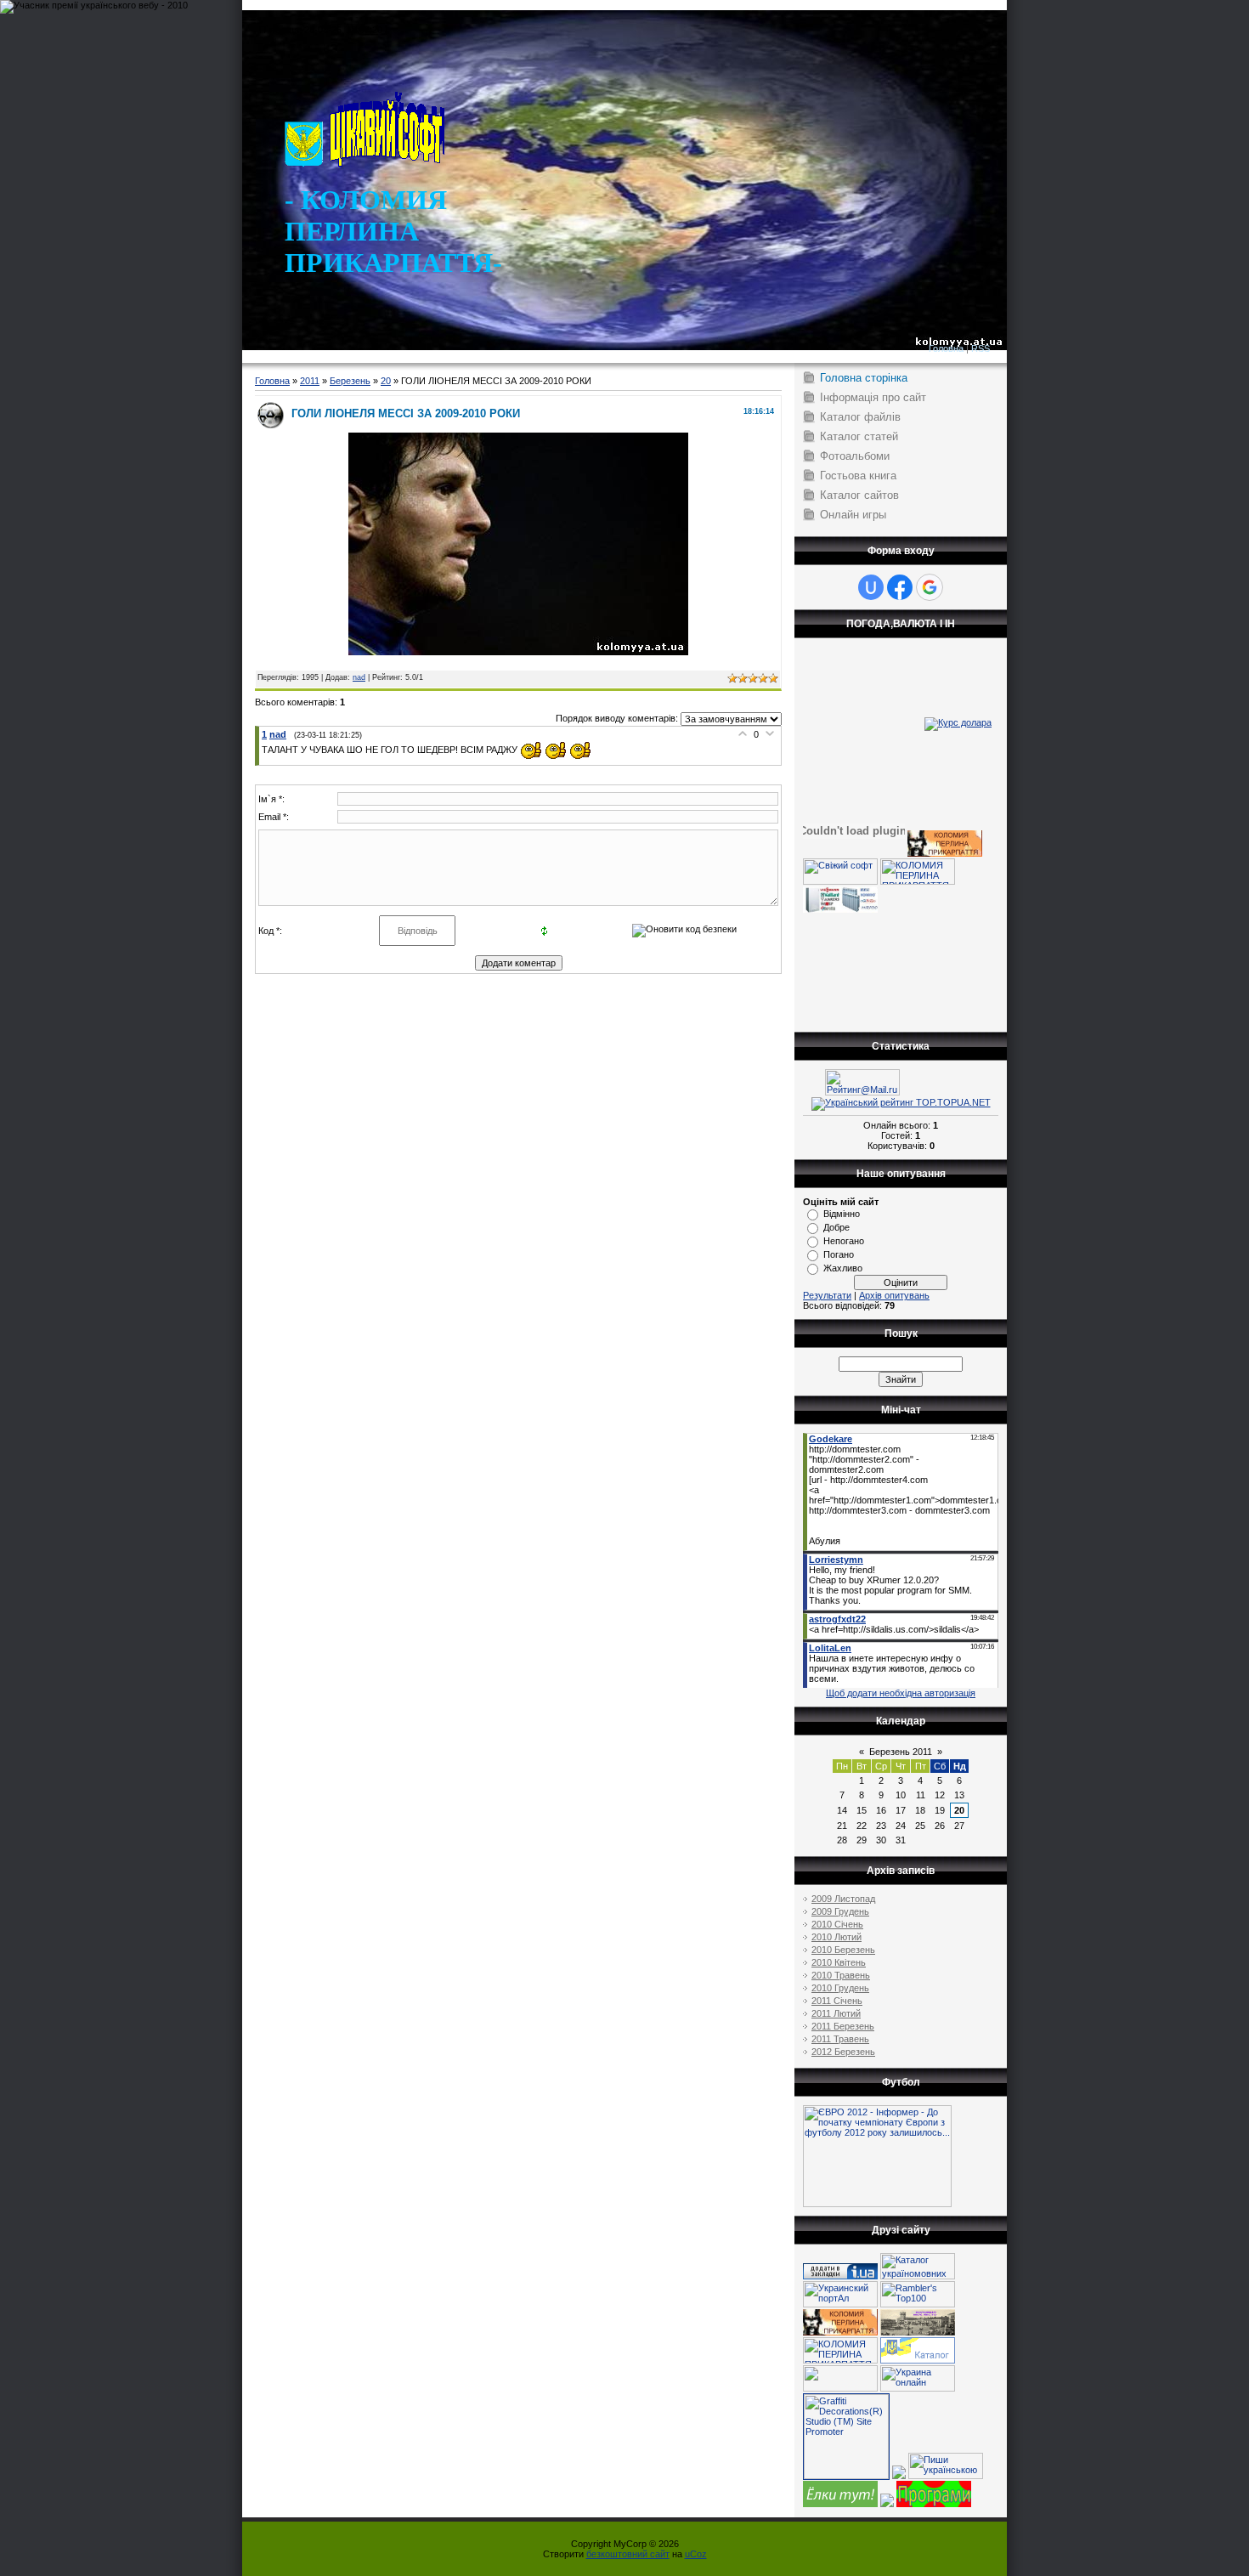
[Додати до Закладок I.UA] (840, 2276)
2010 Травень (841, 1975)
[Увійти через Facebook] (900, 587)
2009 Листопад (843, 1899)
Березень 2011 (901, 1752)
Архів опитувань (894, 1295)
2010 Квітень (839, 1962)
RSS (981, 348)
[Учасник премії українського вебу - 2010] (94, 5)
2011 (310, 381)
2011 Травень (840, 2039)
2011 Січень (837, 2001)
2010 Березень (843, 1950)
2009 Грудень (840, 1911)
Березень (350, 381)
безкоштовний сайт (628, 2554)
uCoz (696, 2554)
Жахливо (843, 1268)
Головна (946, 348)
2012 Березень (843, 2052)
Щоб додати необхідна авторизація (901, 1693)
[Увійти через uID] (871, 587)
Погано (839, 1254)
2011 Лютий (836, 2013)
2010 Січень (837, 1924)
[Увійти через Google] (930, 587)
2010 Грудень (840, 1988)
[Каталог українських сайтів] (918, 2360)
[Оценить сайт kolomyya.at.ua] (899, 2476)
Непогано (844, 1241)
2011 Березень (843, 2026)
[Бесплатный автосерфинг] (840, 2504)
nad (359, 677)
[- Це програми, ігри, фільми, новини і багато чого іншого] (934, 2504)
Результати (827, 1295)
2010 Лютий (836, 1937)
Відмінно (842, 1214)
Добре (836, 1227)
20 (386, 381)
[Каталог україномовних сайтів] (918, 2276)
